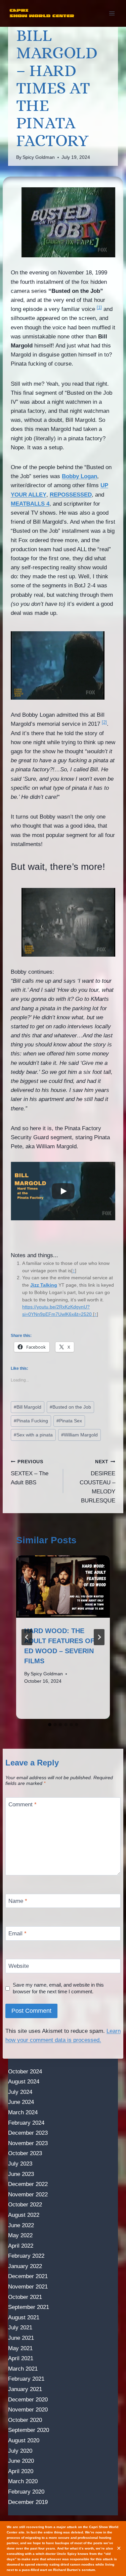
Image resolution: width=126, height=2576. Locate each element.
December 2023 (28, 2133)
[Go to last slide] (27, 1637)
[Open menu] (112, 13)
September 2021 (29, 2307)
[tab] (50, 1725)
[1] (99, 307)
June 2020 (21, 2461)
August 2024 (24, 2082)
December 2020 (28, 2400)
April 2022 (21, 2246)
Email (17, 1934)
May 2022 (20, 2235)
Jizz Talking (44, 1285)
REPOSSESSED (71, 495)
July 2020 (20, 2451)
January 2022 (25, 2266)
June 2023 (21, 2174)
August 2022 (24, 2215)
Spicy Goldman (39, 157)
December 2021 (28, 2276)
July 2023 (20, 2164)
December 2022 (28, 2184)
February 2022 (26, 2256)
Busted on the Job (70, 1407)
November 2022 (28, 2195)
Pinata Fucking (31, 1421)
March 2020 (23, 2481)
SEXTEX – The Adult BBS (30, 1472)
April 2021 (21, 2358)
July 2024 (20, 2092)
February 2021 (26, 2379)
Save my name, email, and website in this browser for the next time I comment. (58, 1988)
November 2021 (28, 2287)
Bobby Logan (79, 476)
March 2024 (23, 2112)
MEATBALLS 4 (30, 504)
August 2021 (24, 2317)
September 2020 (29, 2430)
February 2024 (26, 2123)
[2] (104, 722)
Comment (23, 1805)
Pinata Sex (69, 1421)
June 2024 (21, 2102)
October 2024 (25, 2072)
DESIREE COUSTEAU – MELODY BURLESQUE (97, 1482)
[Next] (99, 1637)
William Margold (79, 1435)
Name (18, 1901)
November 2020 (28, 2410)
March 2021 (23, 2369)
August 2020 (24, 2440)
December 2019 (28, 2502)
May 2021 (20, 2348)
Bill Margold (28, 1407)
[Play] (63, 1191)
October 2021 (25, 2297)
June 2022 (21, 2225)
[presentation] (63, 1587)
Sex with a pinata (33, 1435)
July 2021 (20, 2328)
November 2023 (28, 2143)
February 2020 (26, 2492)
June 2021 (21, 2338)
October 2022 (25, 2205)
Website (19, 1966)
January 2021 (25, 2389)
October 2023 (25, 2153)
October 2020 (25, 2420)
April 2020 (21, 2471)
